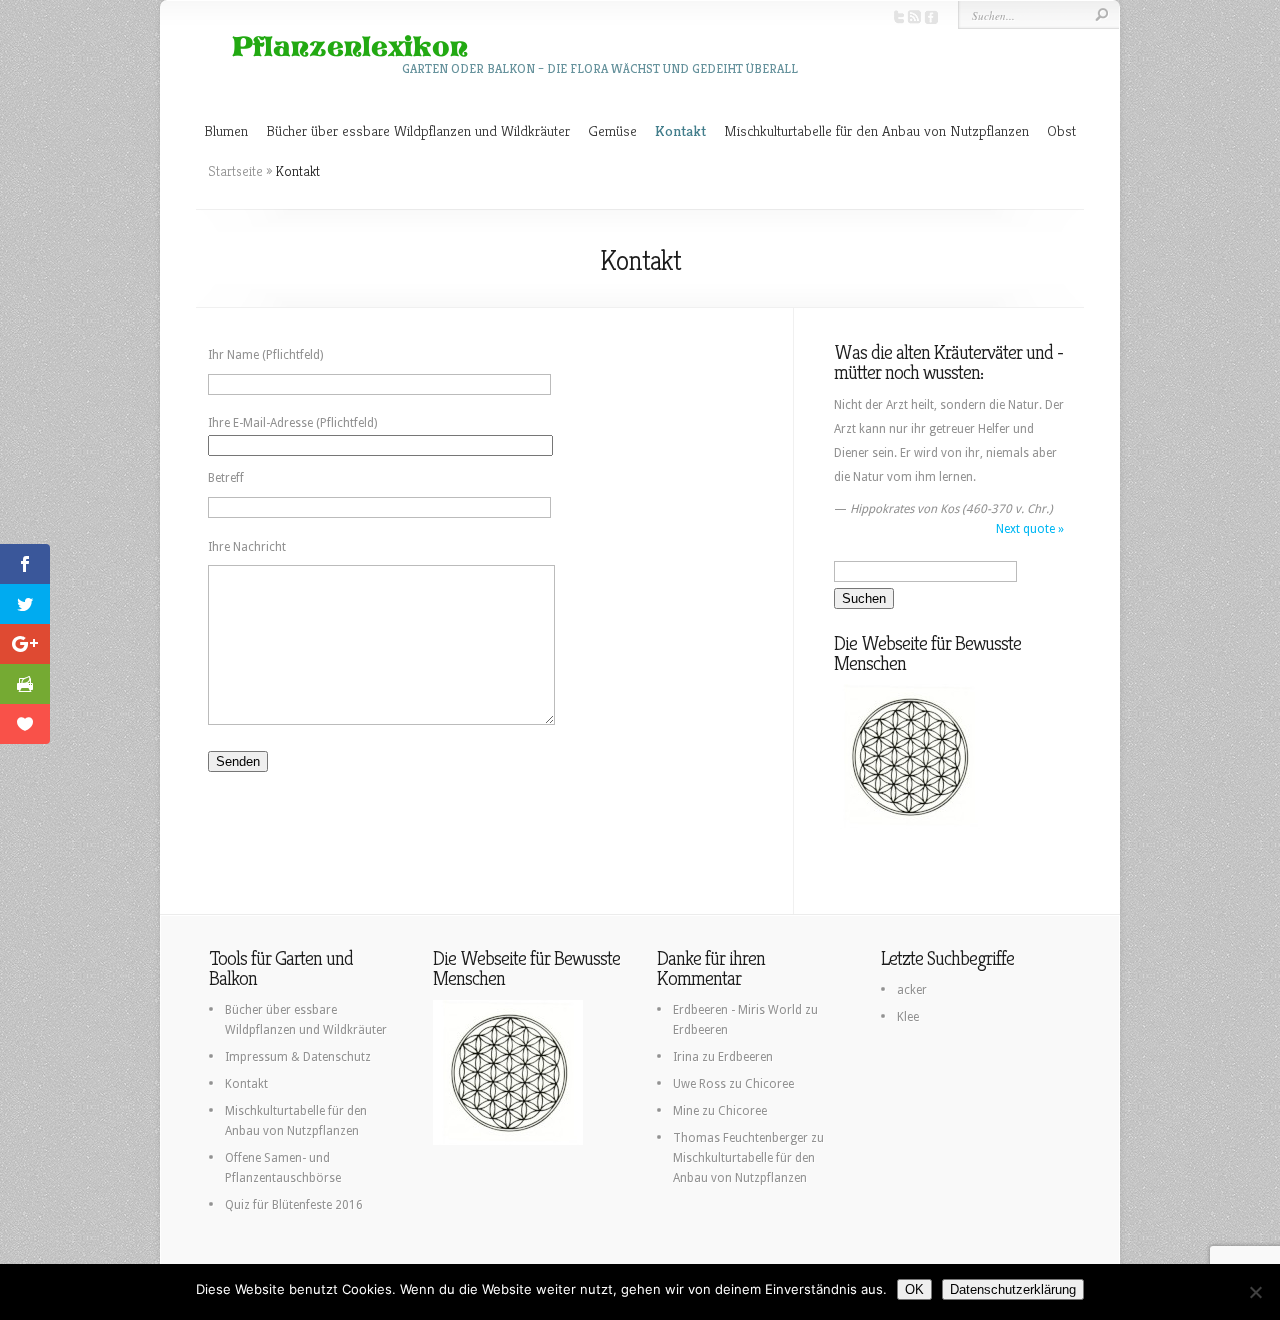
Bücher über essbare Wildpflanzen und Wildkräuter (418, 130)
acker (912, 990)
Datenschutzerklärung (1013, 1289)
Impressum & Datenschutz (298, 1057)
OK (914, 1289)
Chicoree (769, 1084)
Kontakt (680, 130)
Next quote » (1030, 529)
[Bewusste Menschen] (909, 825)
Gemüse (612, 130)
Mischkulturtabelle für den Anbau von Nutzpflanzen (876, 130)
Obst (1061, 130)
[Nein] (1255, 1292)
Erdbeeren (700, 1030)
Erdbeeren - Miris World (737, 1010)
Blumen (226, 130)
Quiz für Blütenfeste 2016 (294, 1205)
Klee (908, 1017)
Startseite (235, 171)
